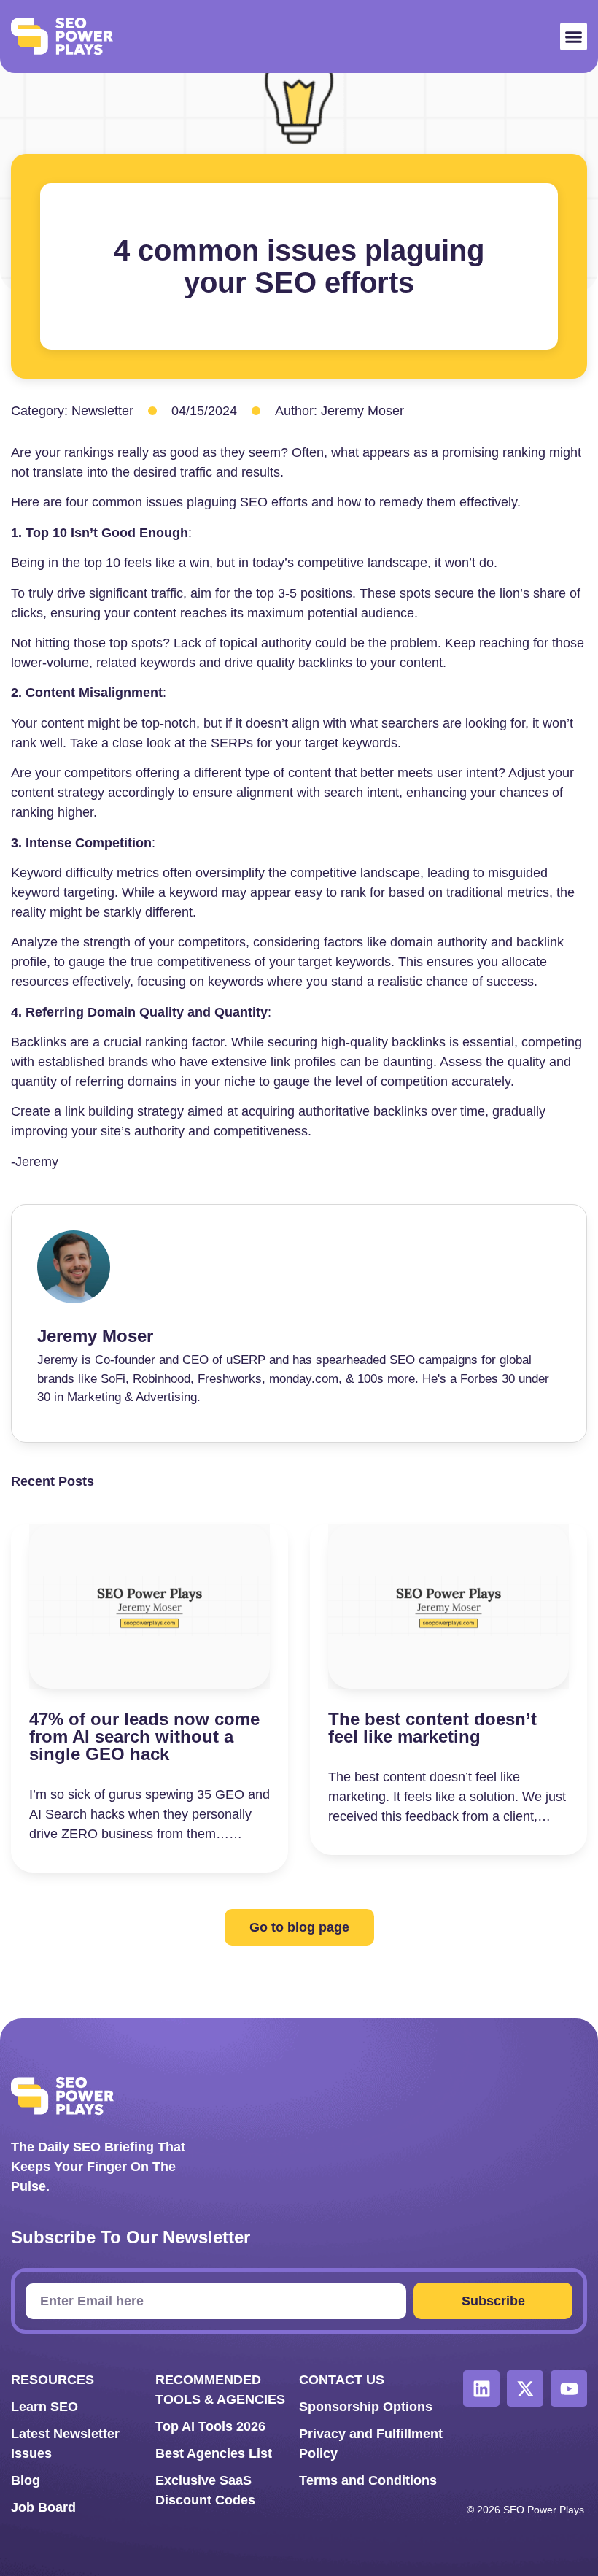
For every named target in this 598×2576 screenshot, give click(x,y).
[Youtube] (569, 2388)
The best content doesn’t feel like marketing (432, 1728)
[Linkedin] (481, 2388)
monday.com (304, 1379)
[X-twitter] (525, 2388)
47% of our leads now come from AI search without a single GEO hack (144, 1736)
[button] (574, 36)
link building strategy (124, 1111)
